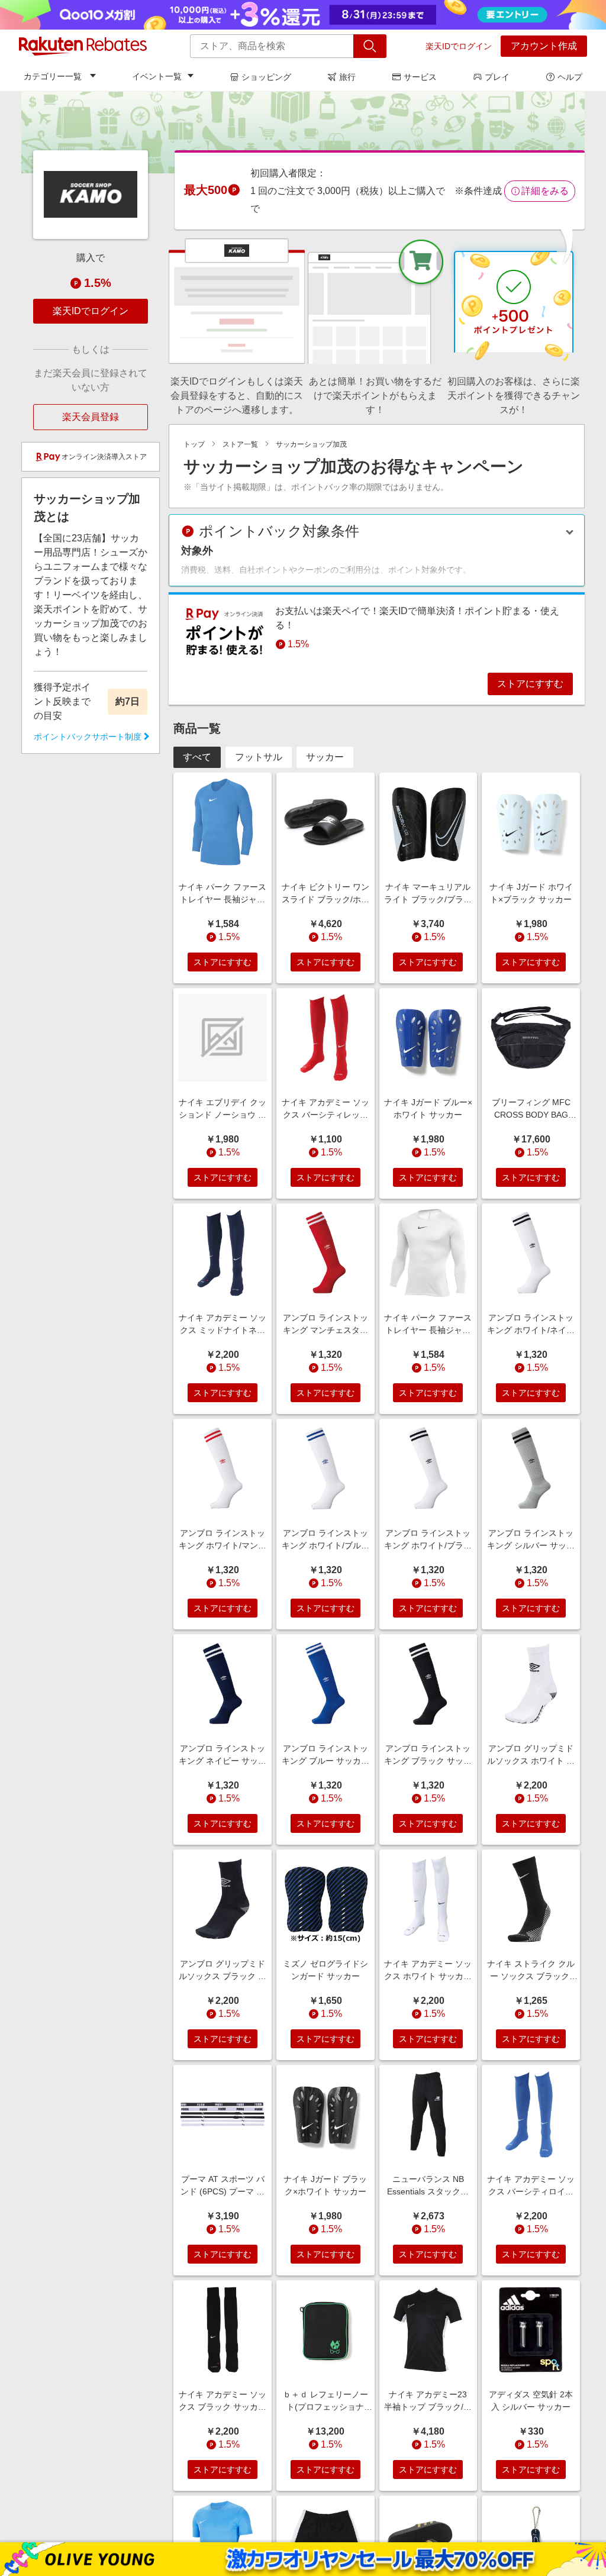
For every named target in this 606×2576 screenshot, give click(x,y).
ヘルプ (570, 77)
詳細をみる (545, 191)
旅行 (347, 77)
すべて (197, 757)
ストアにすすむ (530, 684)
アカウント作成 (544, 46)
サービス (420, 77)
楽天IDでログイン (459, 46)
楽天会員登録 (91, 417)
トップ (194, 444)
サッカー (325, 757)
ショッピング (266, 77)
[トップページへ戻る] (83, 46)
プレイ (497, 77)
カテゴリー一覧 (53, 76)
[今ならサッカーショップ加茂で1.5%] (303, 132)
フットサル (259, 757)
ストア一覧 (240, 444)
